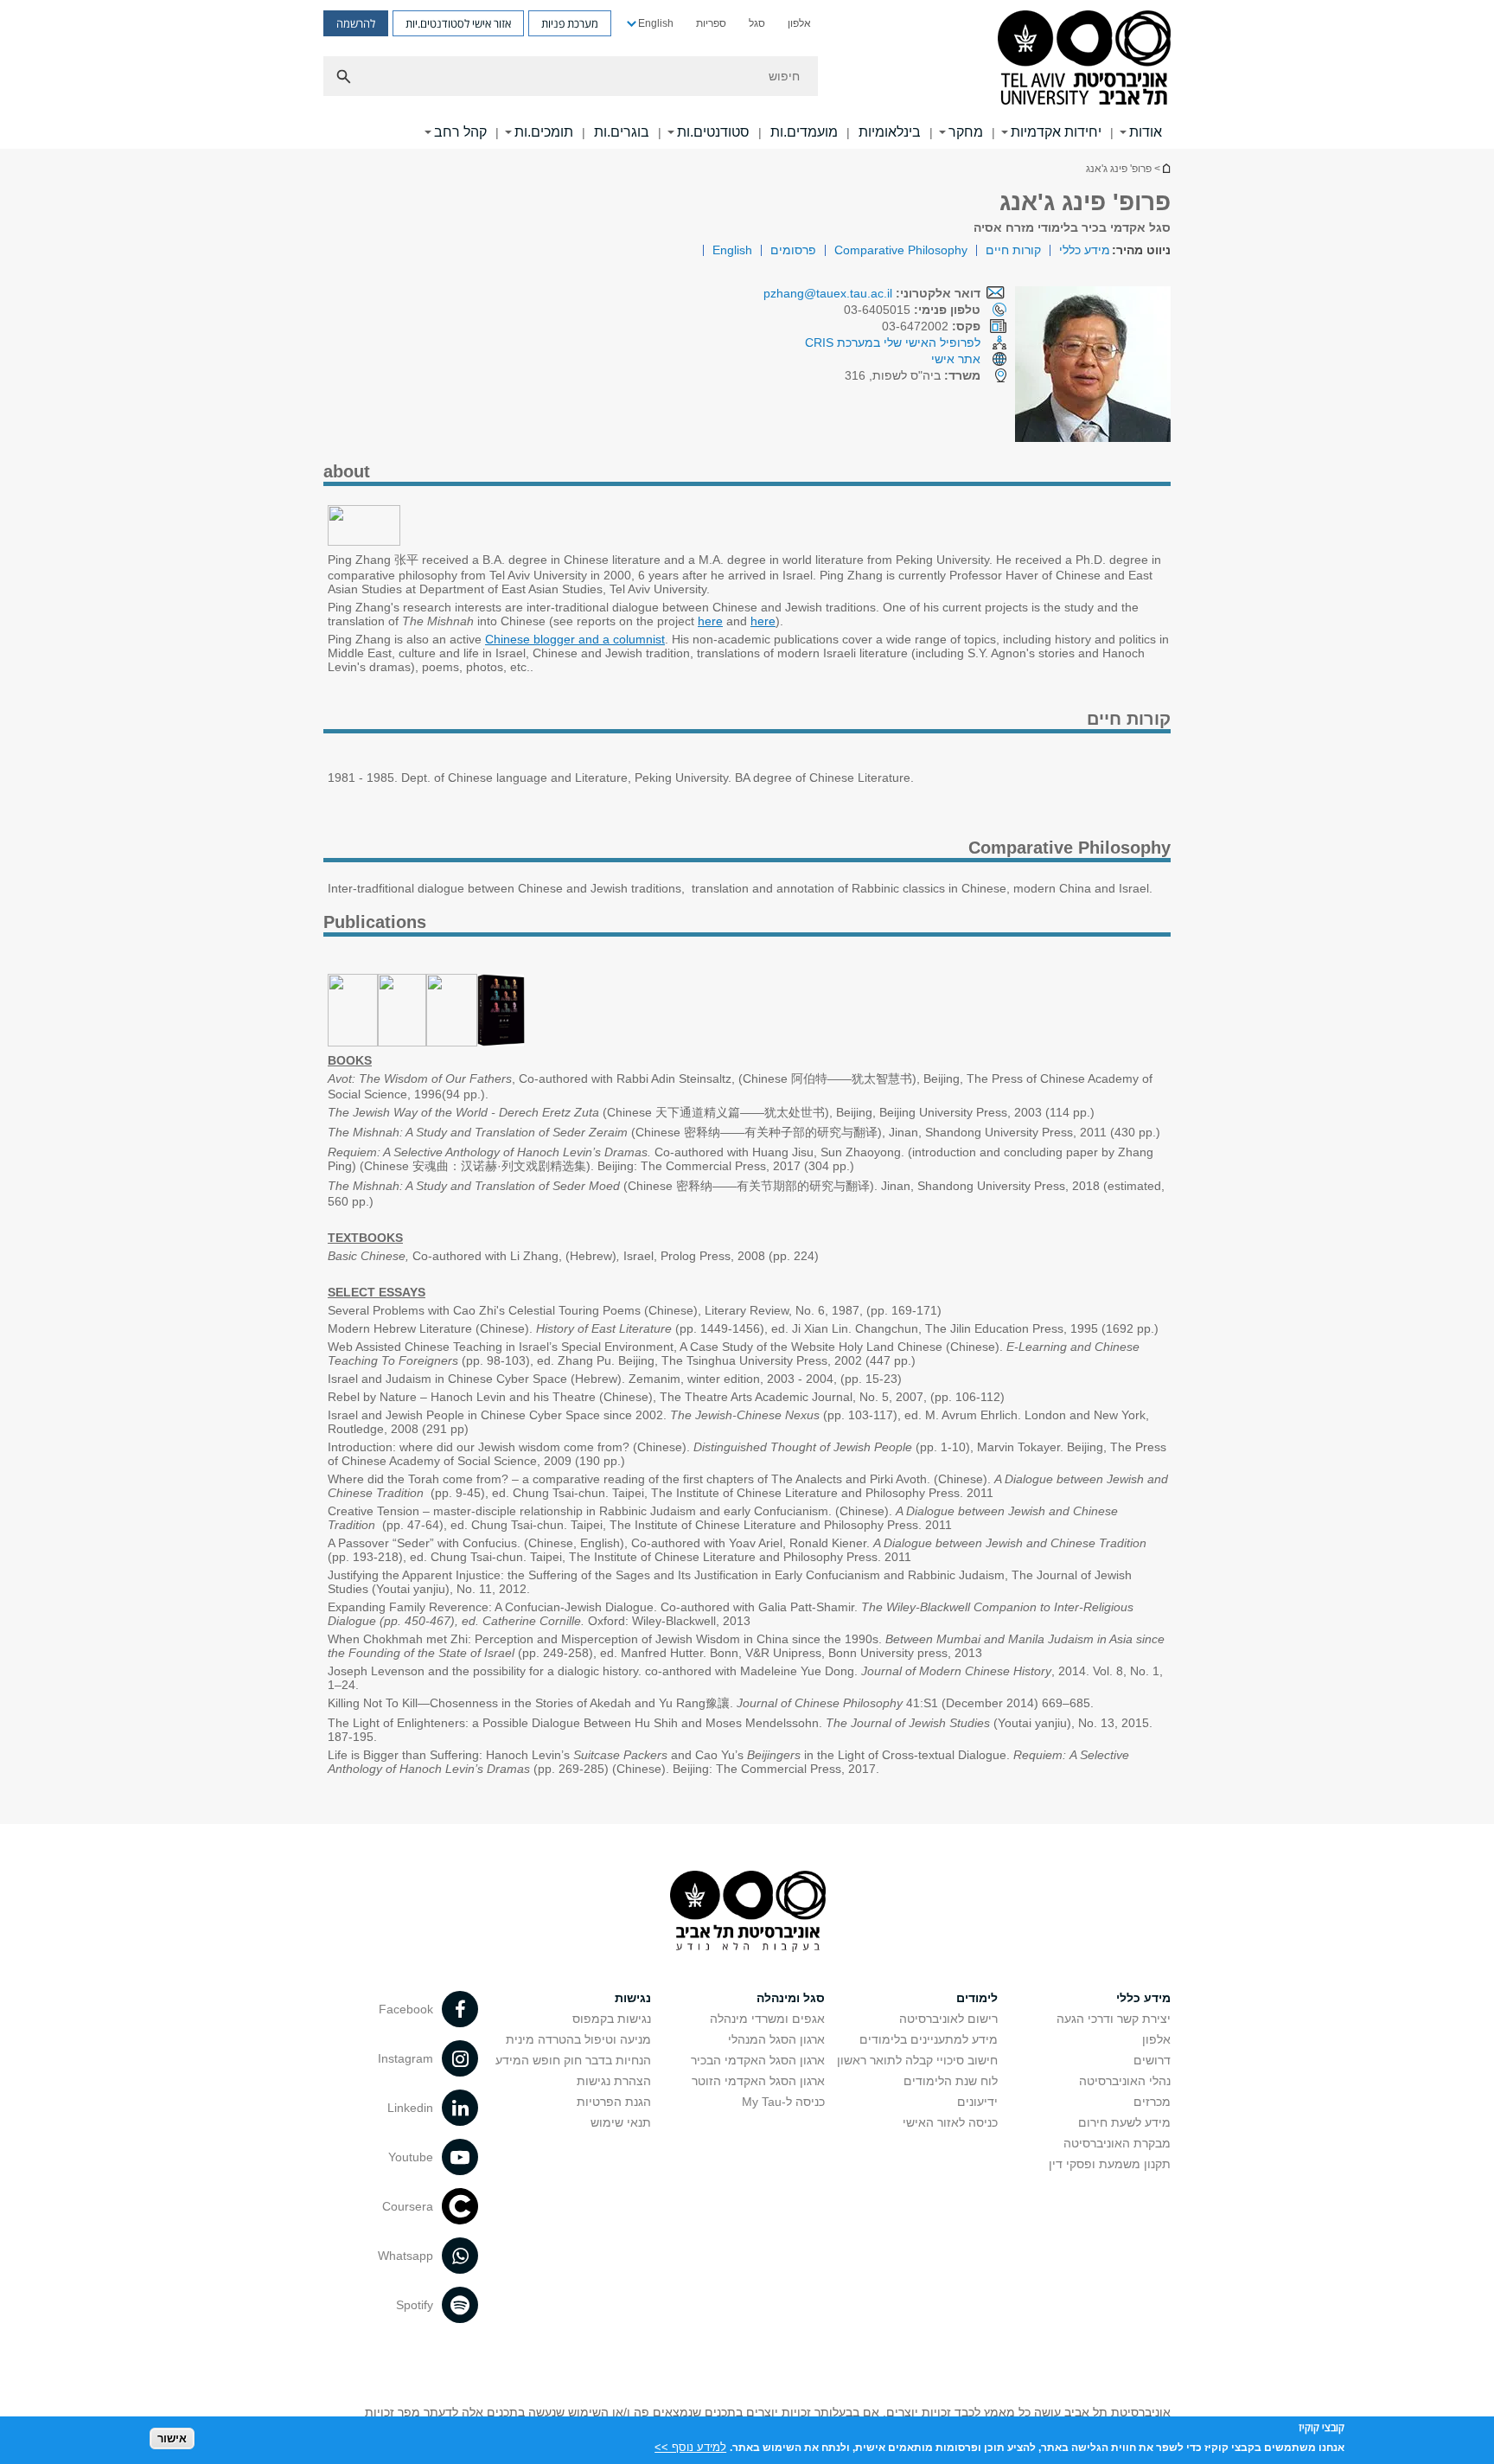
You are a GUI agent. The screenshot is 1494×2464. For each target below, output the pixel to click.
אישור (172, 2438)
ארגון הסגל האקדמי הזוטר (758, 2081)
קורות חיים (1013, 250)
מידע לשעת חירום (1124, 2122)
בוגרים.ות (622, 132)
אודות (1146, 132)
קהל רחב (460, 132)
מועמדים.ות (804, 132)
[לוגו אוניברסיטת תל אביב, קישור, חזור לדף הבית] (1084, 59)
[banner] (747, 74)
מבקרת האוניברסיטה (1117, 2143)
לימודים (977, 1998)
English (656, 23)
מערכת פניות (570, 23)
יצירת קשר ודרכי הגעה (1114, 2019)
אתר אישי (956, 359)
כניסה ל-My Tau (783, 2102)
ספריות (711, 23)
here (710, 621)
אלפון (799, 23)
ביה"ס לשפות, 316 (913, 375)
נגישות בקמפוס (612, 2019)
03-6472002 (931, 326)
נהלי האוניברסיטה (1125, 2081)
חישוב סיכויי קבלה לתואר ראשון (917, 2060)
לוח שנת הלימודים (951, 2081)
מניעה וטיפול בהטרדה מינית (578, 2039)
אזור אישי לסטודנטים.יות (458, 23)
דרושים (1152, 2060)
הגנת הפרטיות (614, 2102)
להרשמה (356, 23)
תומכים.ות (544, 132)
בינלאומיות (890, 132)
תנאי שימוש (621, 2122)
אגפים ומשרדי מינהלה (767, 2019)
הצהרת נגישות (614, 2081)
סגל (757, 23)
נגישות (633, 1998)
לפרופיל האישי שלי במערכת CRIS (893, 342)
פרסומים (793, 250)
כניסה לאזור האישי (950, 2122)
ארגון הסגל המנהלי (776, 2039)
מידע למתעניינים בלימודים (929, 2039)
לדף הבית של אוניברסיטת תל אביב (1165, 168)
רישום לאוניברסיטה (948, 2019)
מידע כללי (1085, 250)
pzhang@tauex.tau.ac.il (828, 293)
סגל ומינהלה (791, 1998)
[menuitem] (799, 23)
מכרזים (1152, 2102)
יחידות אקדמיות (1056, 132)
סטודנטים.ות (713, 132)
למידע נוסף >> (690, 2446)
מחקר (966, 132)
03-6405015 (912, 310)
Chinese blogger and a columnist (575, 639)
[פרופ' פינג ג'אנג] (364, 541)
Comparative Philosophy (901, 250)
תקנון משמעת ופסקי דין (1110, 2164)
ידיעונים (977, 2102)
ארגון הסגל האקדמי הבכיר (758, 2060)
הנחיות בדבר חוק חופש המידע (573, 2060)
